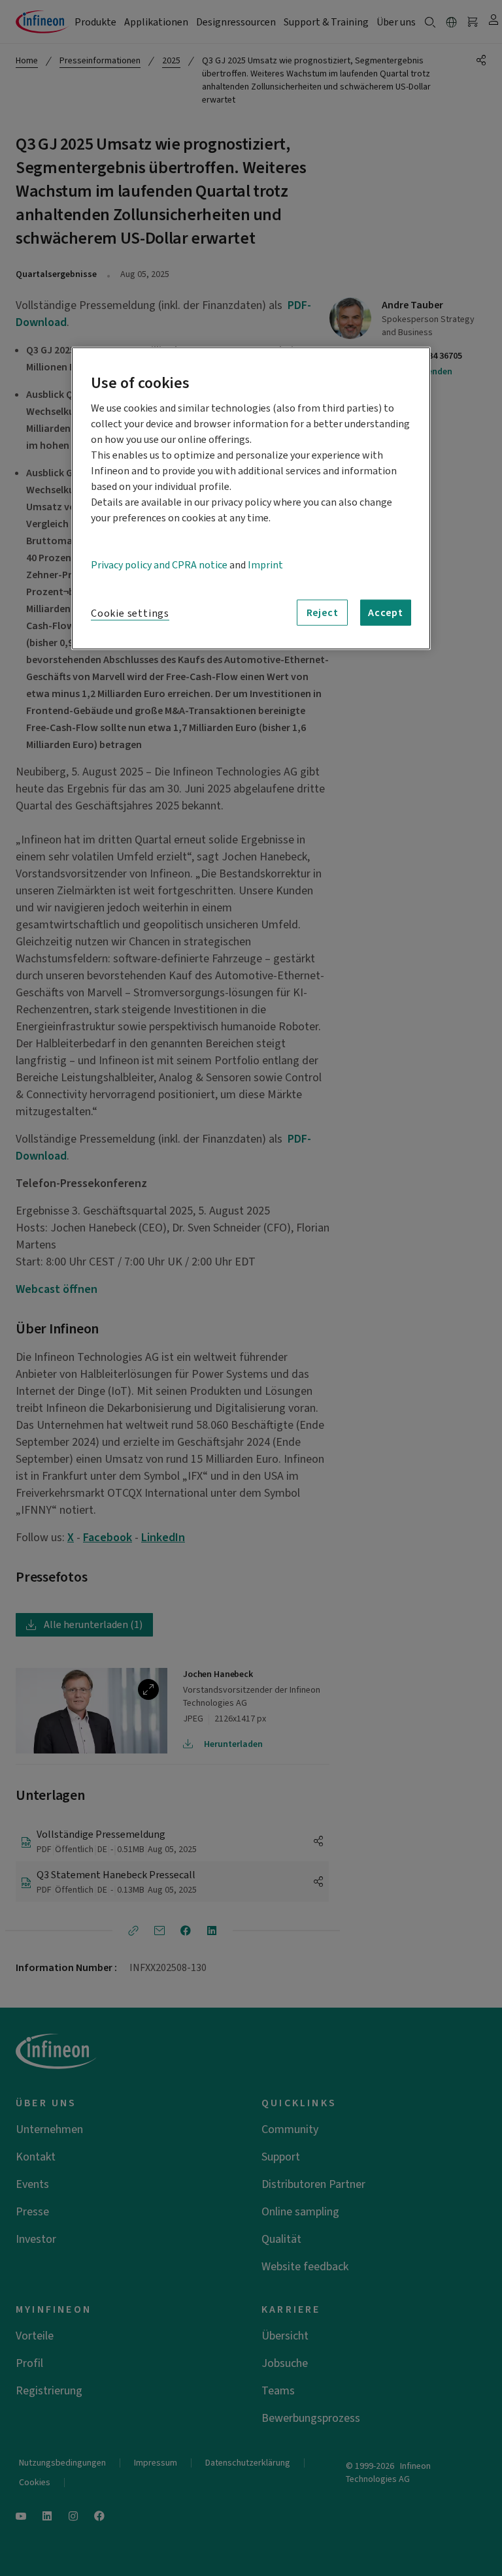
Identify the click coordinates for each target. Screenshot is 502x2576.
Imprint (265, 565)
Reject (323, 613)
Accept (386, 613)
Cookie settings (130, 613)
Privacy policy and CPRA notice (159, 565)
